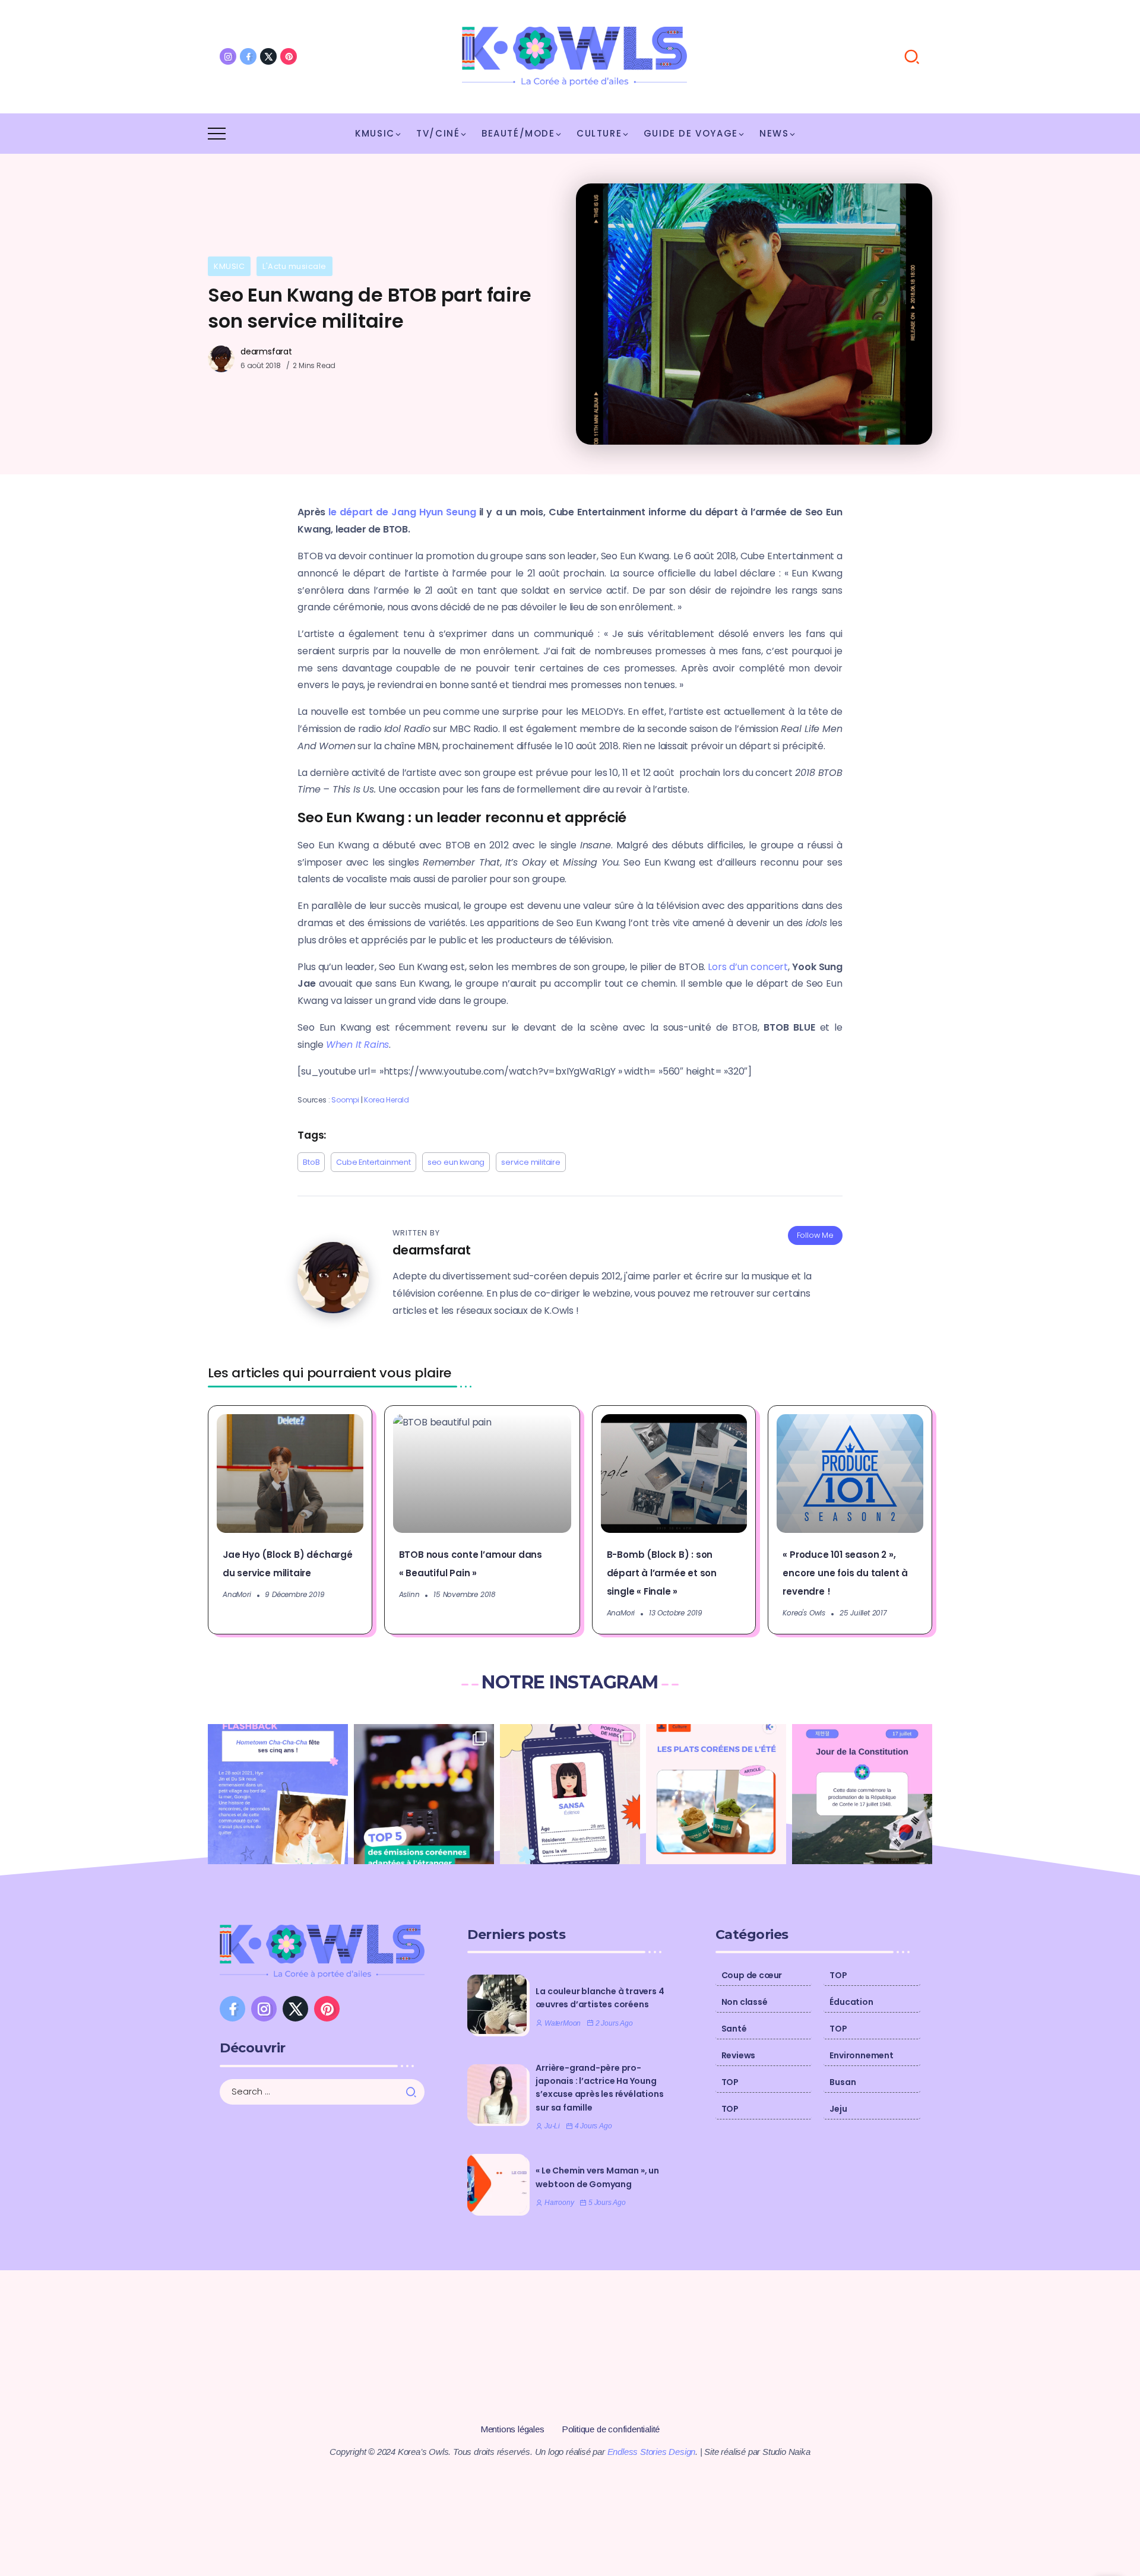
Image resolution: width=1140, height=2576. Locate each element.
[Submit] (415, 2092)
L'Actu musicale (294, 266)
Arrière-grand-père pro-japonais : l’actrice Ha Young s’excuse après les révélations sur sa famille (599, 2088)
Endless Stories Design (652, 2452)
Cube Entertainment (373, 1162)
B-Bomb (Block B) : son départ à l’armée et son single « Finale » (662, 1573)
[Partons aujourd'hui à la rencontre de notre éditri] (570, 1794)
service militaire (531, 1162)
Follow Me (815, 1235)
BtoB (311, 1162)
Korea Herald (387, 1100)
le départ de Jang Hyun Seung (402, 512)
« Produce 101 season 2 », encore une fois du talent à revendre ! (845, 1573)
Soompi (346, 1100)
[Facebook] (248, 56)
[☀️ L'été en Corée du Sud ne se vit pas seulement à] (716, 1794)
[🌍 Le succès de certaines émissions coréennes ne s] (424, 1794)
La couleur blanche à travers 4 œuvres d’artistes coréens (600, 1998)
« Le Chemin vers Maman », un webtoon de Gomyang (597, 2177)
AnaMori (237, 1594)
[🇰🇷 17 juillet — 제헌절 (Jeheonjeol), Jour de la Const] (862, 1794)
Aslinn (409, 1594)
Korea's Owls (804, 1613)
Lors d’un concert (748, 967)
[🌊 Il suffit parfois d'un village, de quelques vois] (278, 1794)
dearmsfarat (266, 351)
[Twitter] (268, 56)
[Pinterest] (289, 56)
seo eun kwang (456, 1162)
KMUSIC (229, 266)
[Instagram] (228, 56)
